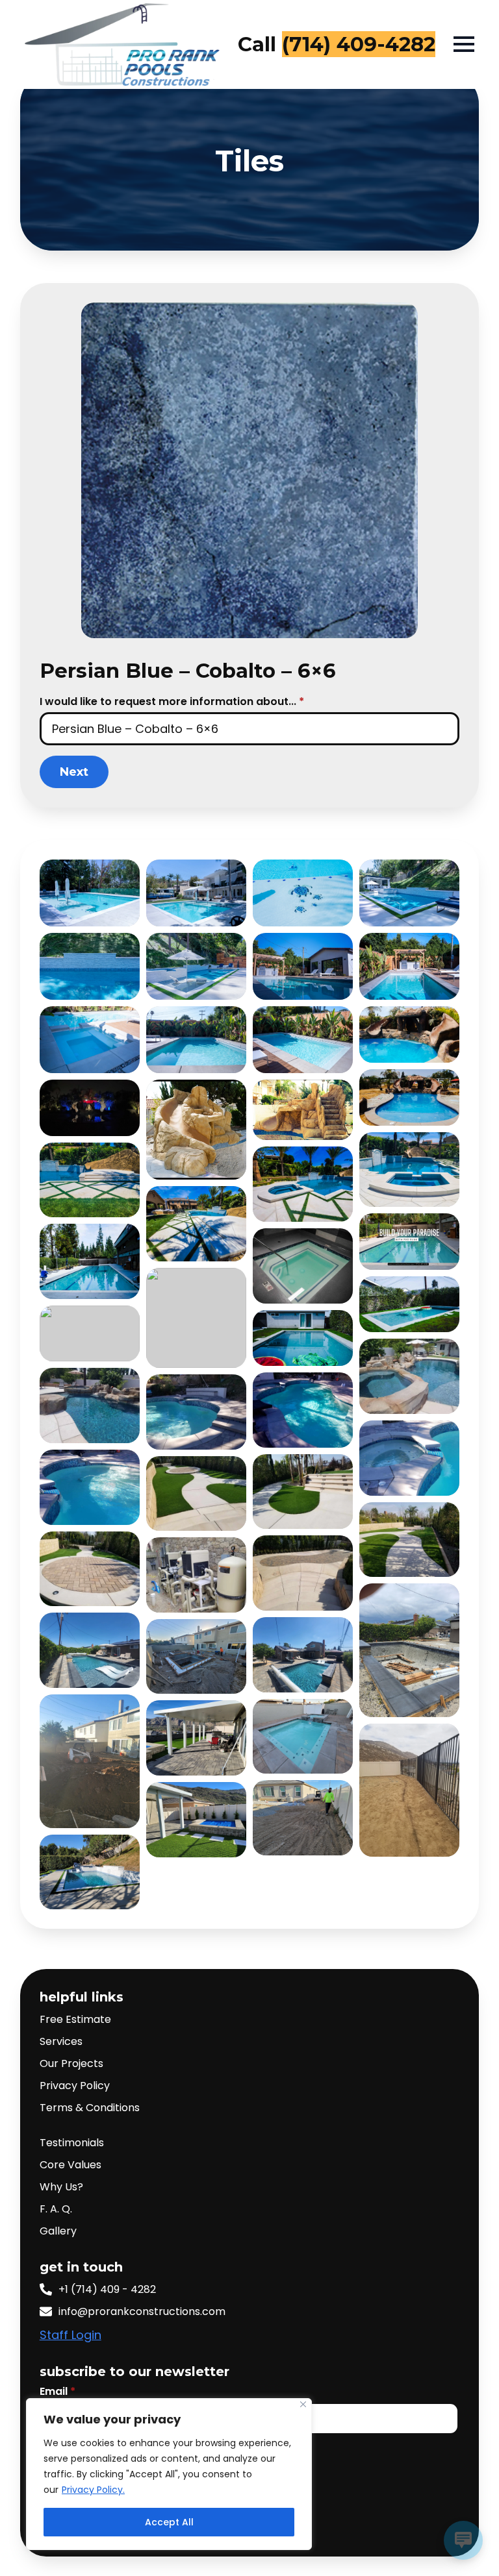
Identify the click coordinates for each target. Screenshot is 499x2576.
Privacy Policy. (93, 2490)
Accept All (169, 2522)
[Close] (303, 2404)
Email (58, 2392)
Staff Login (70, 2335)
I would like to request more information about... (172, 702)
